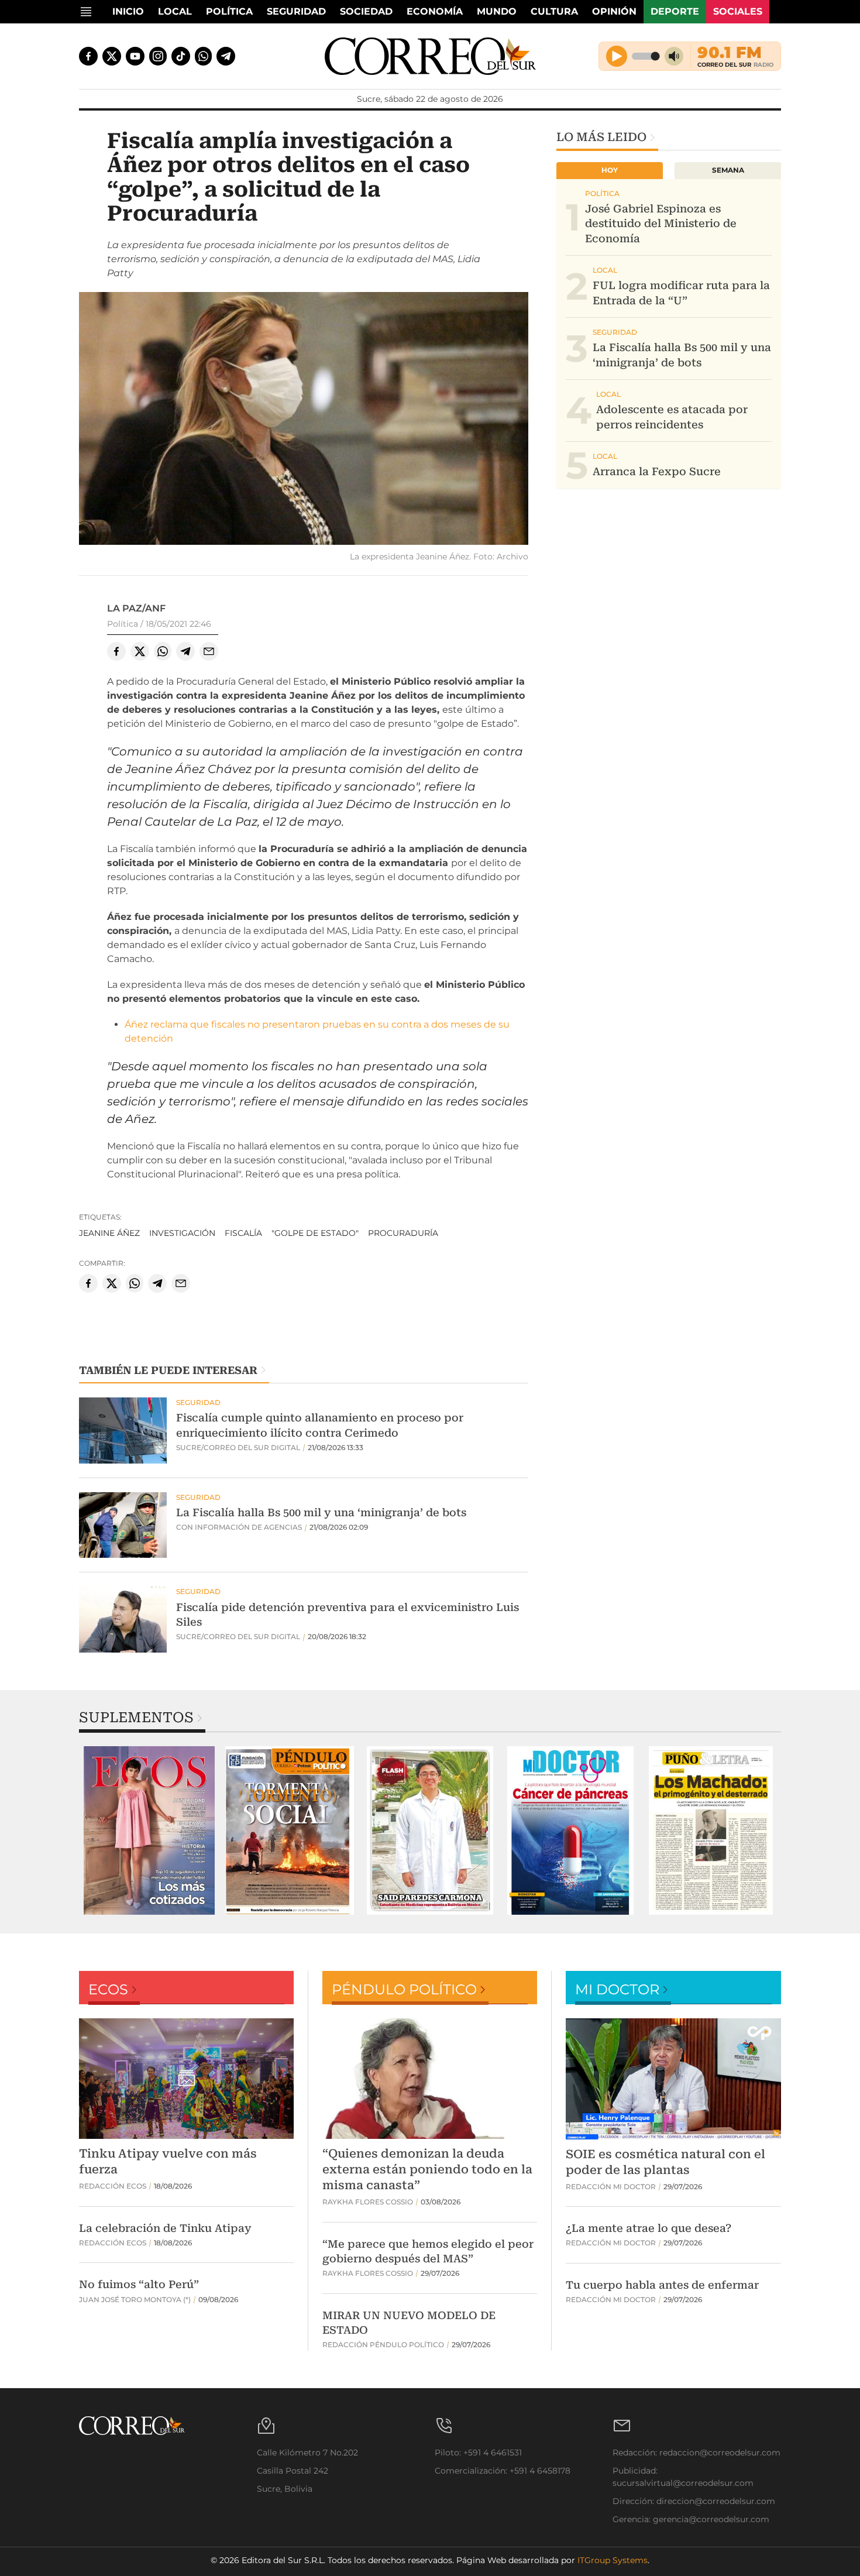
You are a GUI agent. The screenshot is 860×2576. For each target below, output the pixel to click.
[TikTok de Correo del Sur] (181, 56)
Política (229, 11)
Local (175, 11)
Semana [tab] (728, 170)
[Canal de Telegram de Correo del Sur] (226, 56)
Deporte (675, 11)
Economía (435, 11)
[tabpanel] (149, 1830)
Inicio (128, 11)
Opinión (614, 11)
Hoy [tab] (610, 170)
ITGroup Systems (613, 2560)
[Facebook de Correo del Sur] (88, 56)
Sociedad (366, 11)
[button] (304, 420)
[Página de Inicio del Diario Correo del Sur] (430, 56)
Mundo (497, 11)
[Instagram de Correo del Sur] (158, 56)
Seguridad (296, 11)
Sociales (738, 11)
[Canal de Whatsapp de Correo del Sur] (204, 56)
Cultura (554, 11)
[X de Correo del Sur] (112, 56)
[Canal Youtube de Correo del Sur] (135, 56)
